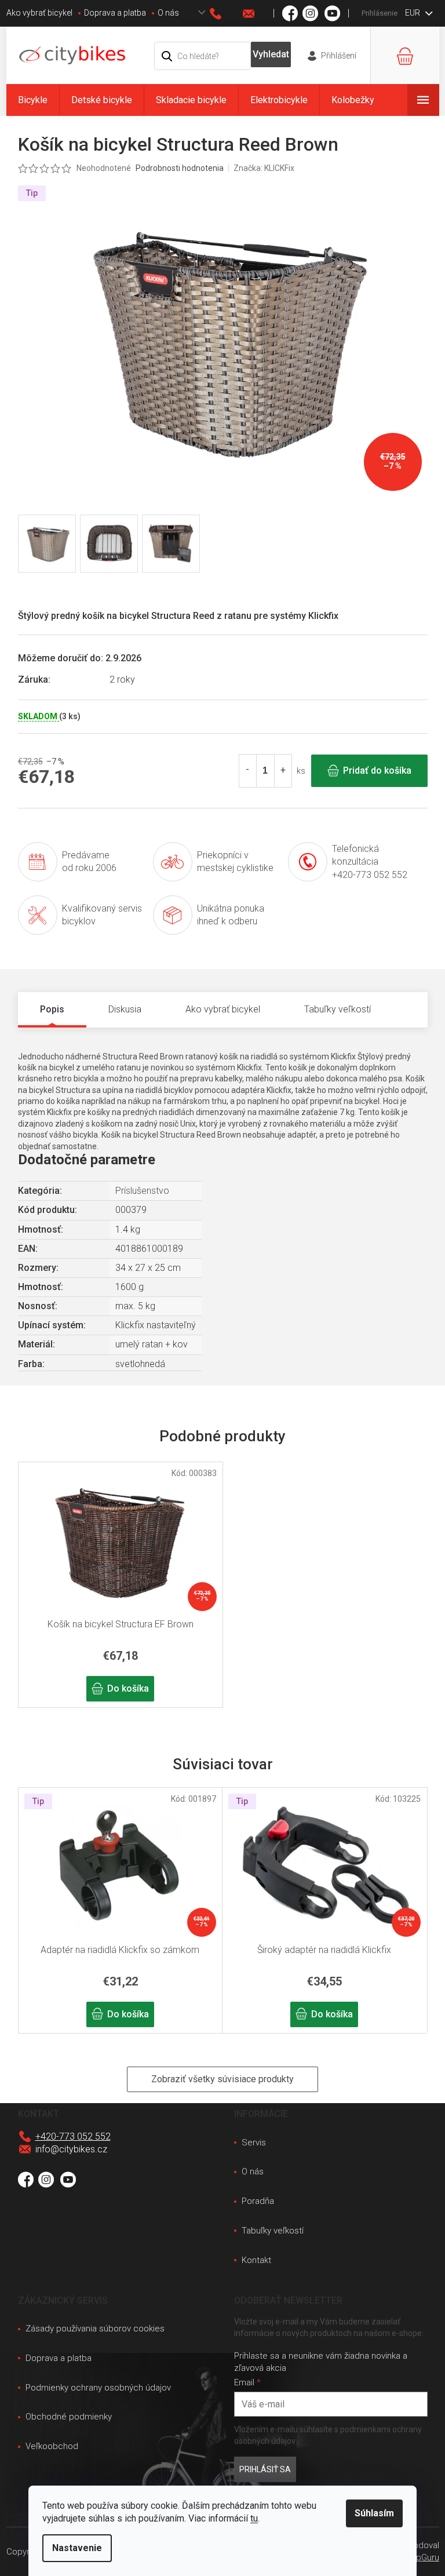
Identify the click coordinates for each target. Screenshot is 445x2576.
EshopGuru (418, 2557)
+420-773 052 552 (73, 2136)
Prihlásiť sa (265, 2469)
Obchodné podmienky (69, 2417)
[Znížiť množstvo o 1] (248, 771)
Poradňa (258, 2201)
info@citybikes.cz (71, 2149)
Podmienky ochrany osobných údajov (98, 2388)
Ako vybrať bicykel (39, 13)
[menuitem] (33, 100)
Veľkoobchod (52, 2446)
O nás (168, 13)
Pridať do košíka (377, 770)
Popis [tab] (52, 1009)
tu (254, 2518)
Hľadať (271, 54)
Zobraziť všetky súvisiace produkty (222, 2079)
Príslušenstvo (142, 1191)
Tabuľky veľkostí (273, 2231)
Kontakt (256, 2260)
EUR (413, 13)
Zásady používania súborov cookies (95, 2329)
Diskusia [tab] (125, 1009)
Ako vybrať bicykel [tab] (223, 1009)
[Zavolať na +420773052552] (227, 14)
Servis (254, 2143)
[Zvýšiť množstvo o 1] (283, 771)
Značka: (264, 168)
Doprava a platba (115, 13)
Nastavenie (77, 2548)
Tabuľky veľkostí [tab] (338, 1009)
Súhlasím (374, 2513)
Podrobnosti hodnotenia (180, 168)
